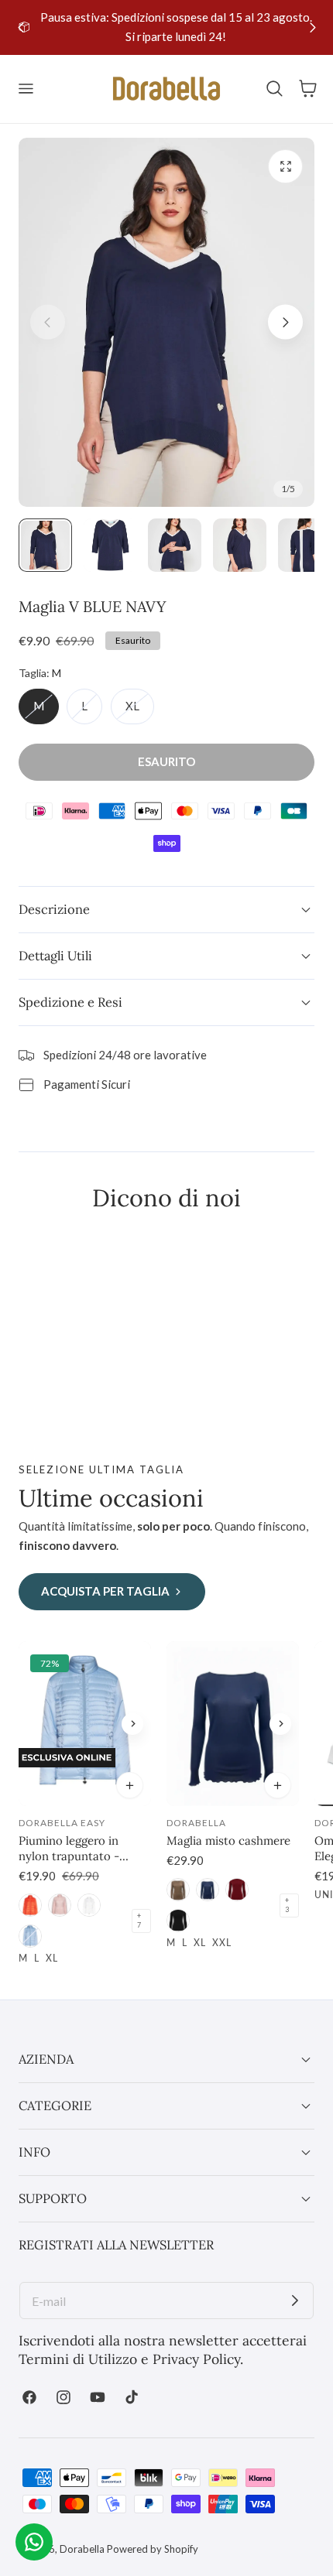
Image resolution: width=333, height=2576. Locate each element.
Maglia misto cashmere (228, 1840)
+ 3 (287, 1905)
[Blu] (208, 1890)
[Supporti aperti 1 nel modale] (285, 167)
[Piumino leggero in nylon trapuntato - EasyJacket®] (85, 1724)
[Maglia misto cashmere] (233, 1724)
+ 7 (139, 1921)
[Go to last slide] (21, 27)
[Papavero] (30, 1905)
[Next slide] (312, 27)
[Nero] (178, 1921)
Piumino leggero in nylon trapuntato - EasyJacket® (69, 1849)
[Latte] (89, 1905)
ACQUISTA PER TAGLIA (105, 1591)
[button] (26, 89)
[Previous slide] (48, 322)
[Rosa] (60, 1905)
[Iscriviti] (295, 2301)
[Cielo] (30, 1936)
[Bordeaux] (237, 1890)
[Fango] (178, 1890)
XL (140, 711)
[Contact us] (34, 2542)
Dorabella (82, 2549)
